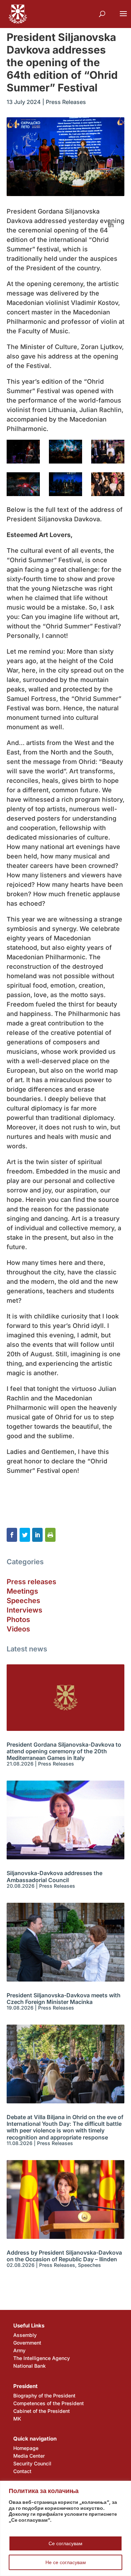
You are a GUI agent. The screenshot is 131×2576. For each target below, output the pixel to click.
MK (17, 2419)
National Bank (30, 2366)
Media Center (29, 2456)
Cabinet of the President (42, 2411)
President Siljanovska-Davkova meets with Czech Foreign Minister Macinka (64, 1999)
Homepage (26, 2448)
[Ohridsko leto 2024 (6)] (66, 484)
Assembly (25, 2335)
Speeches (23, 1601)
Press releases (31, 1582)
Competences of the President (49, 2403)
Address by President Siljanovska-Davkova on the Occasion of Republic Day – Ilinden (64, 2256)
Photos (18, 1620)
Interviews (24, 1610)
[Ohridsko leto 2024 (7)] (108, 484)
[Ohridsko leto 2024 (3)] (66, 452)
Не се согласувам (66, 2562)
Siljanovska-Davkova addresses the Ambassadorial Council (54, 1876)
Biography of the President (44, 2396)
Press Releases (66, 102)
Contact (22, 2471)
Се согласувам (65, 2543)
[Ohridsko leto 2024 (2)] (23, 452)
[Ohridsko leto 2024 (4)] (108, 452)
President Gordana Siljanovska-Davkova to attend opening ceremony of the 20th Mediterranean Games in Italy (64, 1751)
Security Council (32, 2463)
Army (19, 2350)
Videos (18, 1629)
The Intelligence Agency (42, 2358)
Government (27, 2343)
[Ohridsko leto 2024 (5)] (23, 484)
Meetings (22, 1591)
